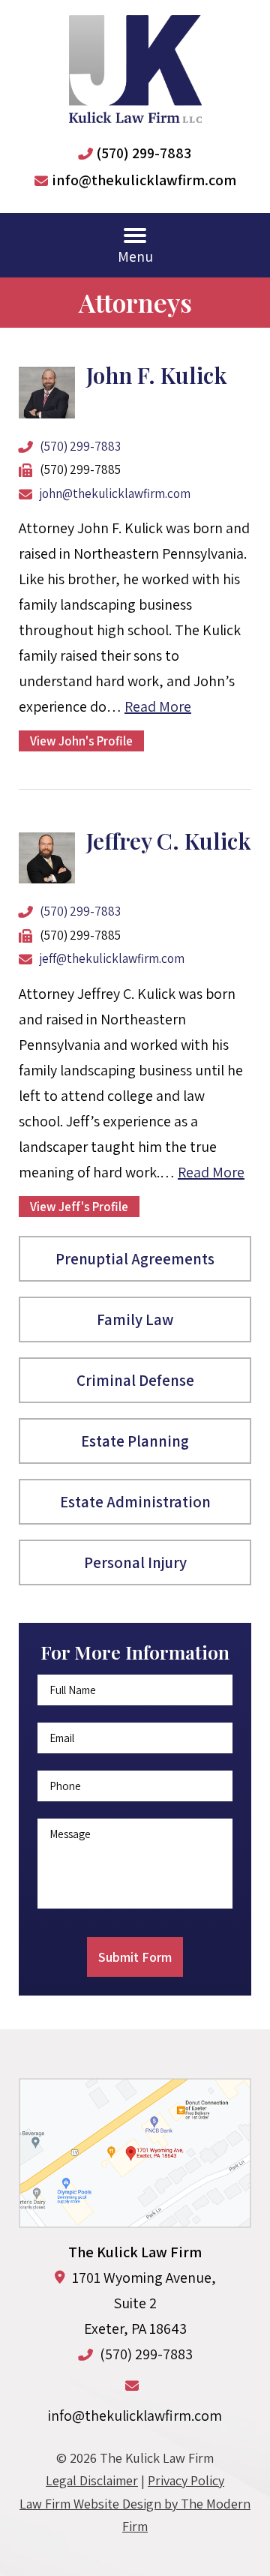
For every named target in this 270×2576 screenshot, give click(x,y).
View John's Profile (81, 741)
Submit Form (135, 1957)
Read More (158, 706)
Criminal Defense (135, 1380)
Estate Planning (135, 1441)
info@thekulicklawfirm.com (144, 180)
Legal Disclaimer (92, 2480)
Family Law (135, 1319)
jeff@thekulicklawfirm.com (112, 958)
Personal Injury (135, 1562)
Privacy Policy (186, 2480)
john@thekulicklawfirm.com (115, 493)
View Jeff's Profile (79, 1207)
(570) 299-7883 (144, 153)
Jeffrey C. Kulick (169, 841)
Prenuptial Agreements (135, 1259)
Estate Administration (135, 1502)
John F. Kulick (157, 375)
